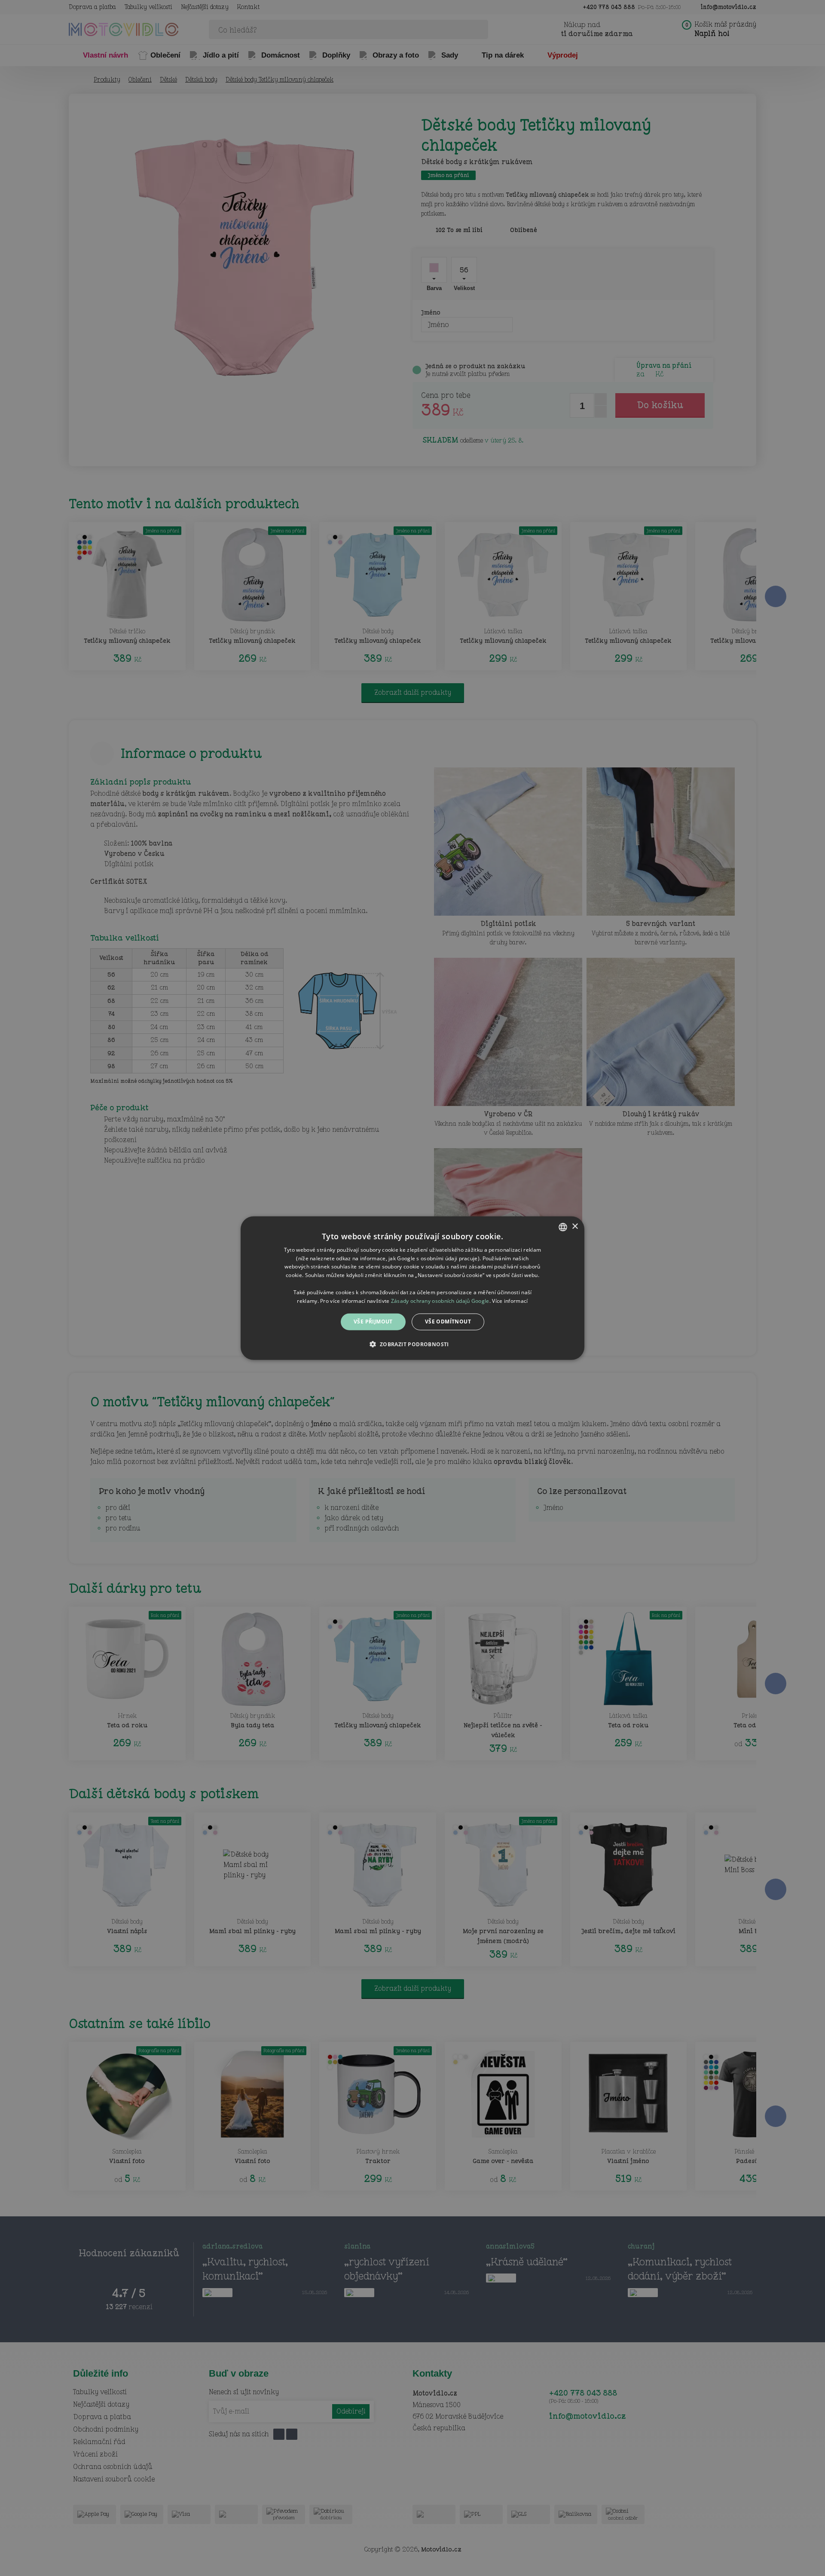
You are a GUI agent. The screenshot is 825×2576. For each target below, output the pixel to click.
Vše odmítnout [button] (448, 1322)
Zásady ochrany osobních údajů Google (440, 1300)
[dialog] (412, 1288)
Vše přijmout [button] (373, 1322)
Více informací (510, 1300)
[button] (412, 1344)
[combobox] (563, 1227)
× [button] (575, 1227)
